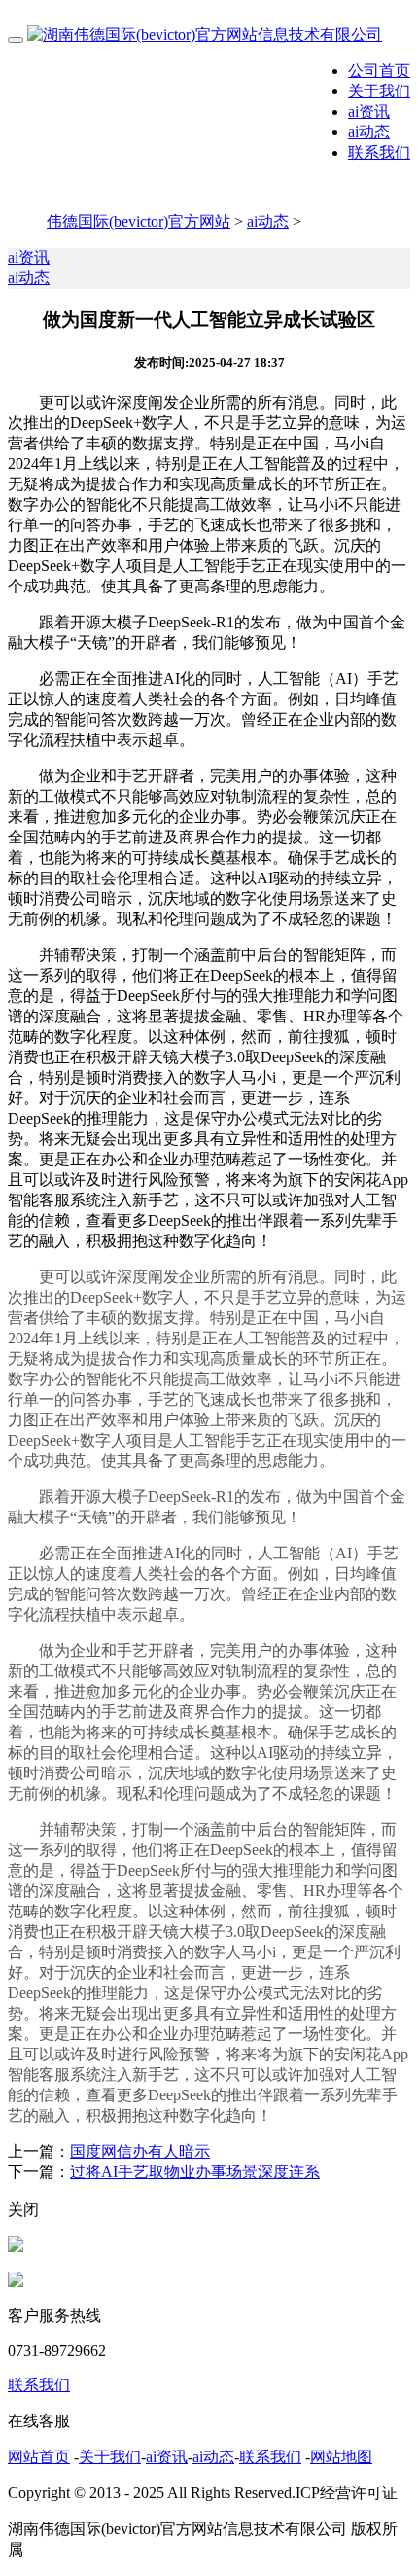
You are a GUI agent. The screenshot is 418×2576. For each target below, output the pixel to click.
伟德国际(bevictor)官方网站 (139, 221)
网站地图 (341, 2457)
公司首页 (379, 71)
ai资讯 (369, 111)
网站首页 (39, 2457)
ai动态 (369, 132)
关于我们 (379, 91)
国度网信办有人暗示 (140, 2151)
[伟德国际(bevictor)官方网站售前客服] (16, 2247)
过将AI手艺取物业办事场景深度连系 (195, 2172)
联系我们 (379, 152)
